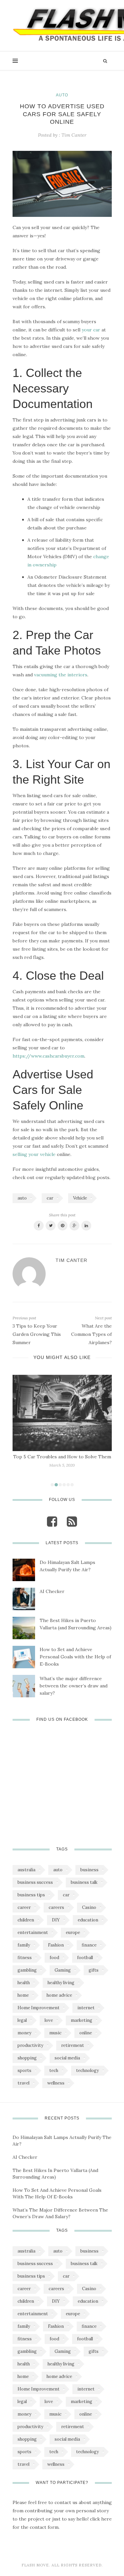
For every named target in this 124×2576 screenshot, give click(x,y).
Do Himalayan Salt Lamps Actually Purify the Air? (67, 1566)
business (89, 1870)
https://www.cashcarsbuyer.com (48, 1056)
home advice (59, 1995)
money (24, 2033)
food (54, 1958)
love (49, 2020)
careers (56, 1907)
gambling (27, 1970)
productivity (30, 2045)
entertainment (33, 1932)
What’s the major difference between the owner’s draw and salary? (74, 1686)
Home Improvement (39, 2008)
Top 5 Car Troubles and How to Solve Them (62, 1457)
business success (35, 1882)
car (50, 1198)
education (88, 1920)
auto (22, 1198)
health (24, 1983)
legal (22, 2020)
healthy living (61, 1983)
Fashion (56, 1945)
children (26, 1920)
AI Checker (52, 1591)
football (85, 1958)
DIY (56, 1920)
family (24, 1945)
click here (101, 2519)
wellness (56, 2083)
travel (23, 2083)
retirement (73, 2045)
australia (26, 1870)
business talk (84, 1882)
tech (54, 2070)
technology (87, 2070)
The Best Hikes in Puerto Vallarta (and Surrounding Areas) (76, 1624)
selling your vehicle (34, 1154)
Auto (62, 95)
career (24, 1907)
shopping (27, 2058)
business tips (31, 1895)
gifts (94, 1970)
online (86, 2033)
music (55, 2033)
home (23, 1995)
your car (91, 330)
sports (24, 2070)
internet (86, 2008)
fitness (25, 1958)
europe (73, 1932)
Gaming (63, 1970)
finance (89, 1945)
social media (67, 2058)
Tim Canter (74, 135)
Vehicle (80, 1198)
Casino (89, 1907)
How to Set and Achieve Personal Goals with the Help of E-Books (75, 1657)
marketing (82, 2020)
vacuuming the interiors (61, 675)
